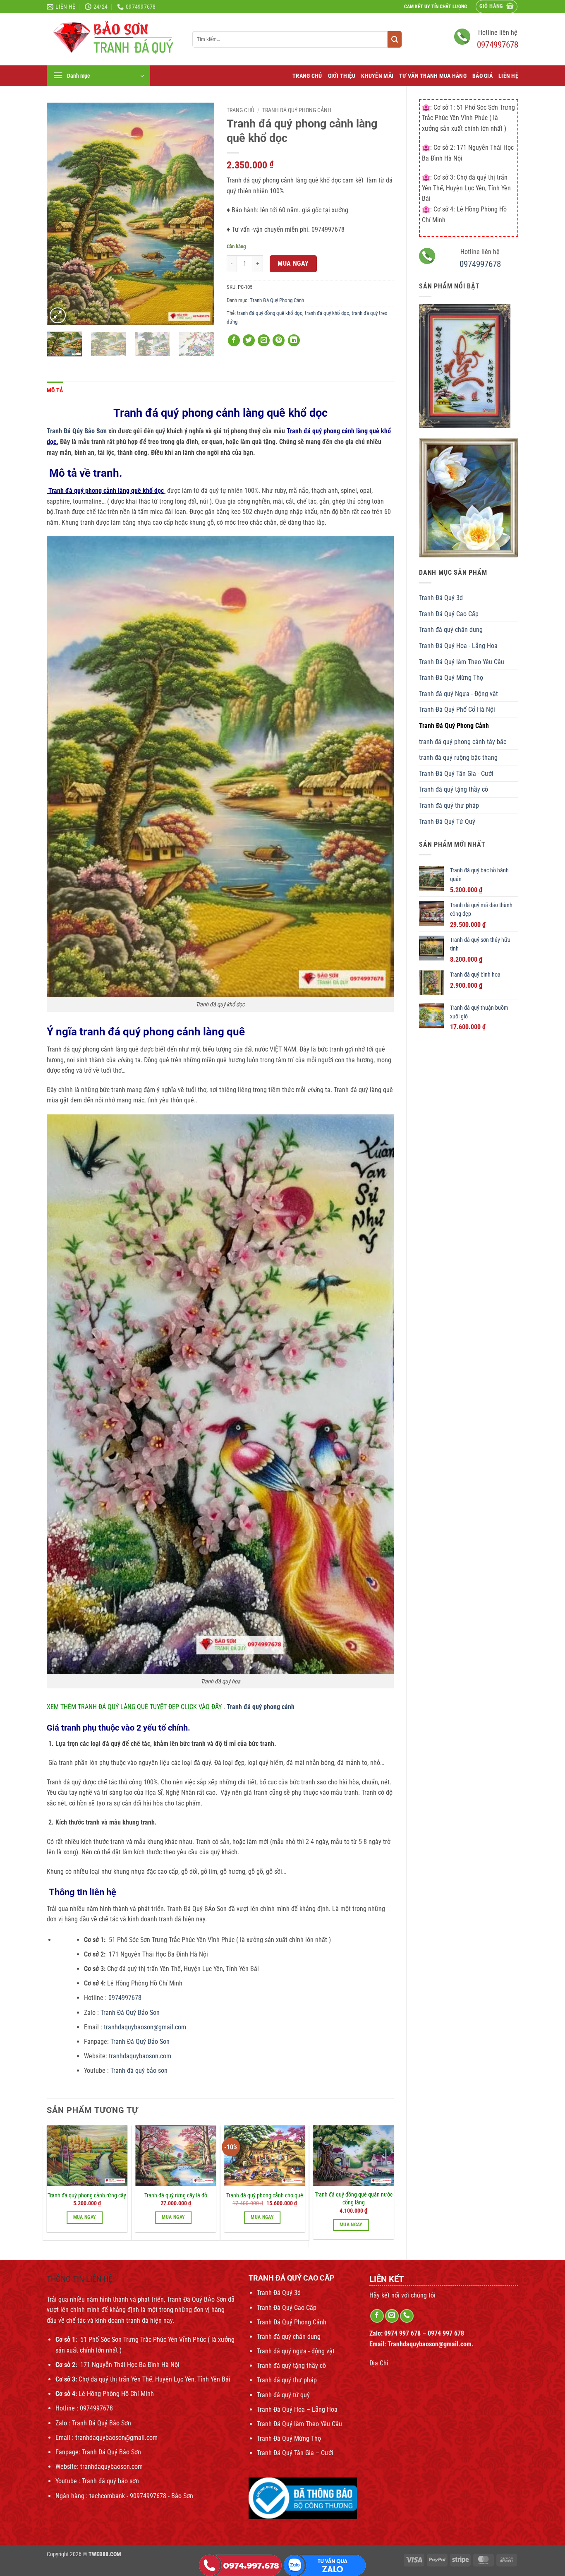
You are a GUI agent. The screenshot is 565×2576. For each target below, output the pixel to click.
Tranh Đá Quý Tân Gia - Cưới (456, 774)
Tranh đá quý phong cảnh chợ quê (265, 2195)
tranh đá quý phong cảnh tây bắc (463, 742)
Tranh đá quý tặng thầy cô (454, 789)
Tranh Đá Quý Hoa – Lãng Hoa (297, 2409)
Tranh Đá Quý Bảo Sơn (131, 2013)
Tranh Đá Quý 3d (441, 598)
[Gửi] (395, 39)
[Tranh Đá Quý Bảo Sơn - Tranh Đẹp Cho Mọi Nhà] (113, 40)
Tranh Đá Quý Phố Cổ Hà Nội (457, 709)
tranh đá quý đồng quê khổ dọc (270, 313)
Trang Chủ (307, 76)
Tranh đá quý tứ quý (283, 2395)
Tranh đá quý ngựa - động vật (296, 2351)
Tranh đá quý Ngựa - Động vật (458, 694)
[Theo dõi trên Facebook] (377, 2316)
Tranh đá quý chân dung (451, 630)
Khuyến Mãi (377, 76)
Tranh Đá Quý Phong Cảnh (454, 726)
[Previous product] (511, 92)
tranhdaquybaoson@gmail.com (144, 2027)
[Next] (200, 214)
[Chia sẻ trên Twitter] (249, 340)
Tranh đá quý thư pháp (449, 805)
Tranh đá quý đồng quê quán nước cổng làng (354, 2199)
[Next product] (496, 92)
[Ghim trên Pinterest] (279, 340)
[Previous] (60, 214)
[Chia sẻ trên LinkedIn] (294, 340)
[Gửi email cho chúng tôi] (392, 2316)
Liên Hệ (508, 76)
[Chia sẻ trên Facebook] (234, 340)
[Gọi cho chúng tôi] (407, 2316)
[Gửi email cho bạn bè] (264, 340)
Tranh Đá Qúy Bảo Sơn (78, 431)
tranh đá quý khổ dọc (327, 313)
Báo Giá (482, 76)
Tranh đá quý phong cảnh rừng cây (87, 2195)
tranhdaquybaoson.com (140, 2056)
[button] (497, 7)
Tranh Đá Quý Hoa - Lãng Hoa (458, 646)
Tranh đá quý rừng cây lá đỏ (176, 2195)
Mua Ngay (293, 264)
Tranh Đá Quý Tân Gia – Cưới (295, 2453)
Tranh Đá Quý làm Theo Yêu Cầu (462, 662)
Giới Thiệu (342, 76)
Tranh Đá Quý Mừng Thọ (451, 678)
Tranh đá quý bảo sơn (139, 2071)
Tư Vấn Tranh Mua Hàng (433, 76)
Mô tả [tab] (55, 390)
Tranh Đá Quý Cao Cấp (449, 614)
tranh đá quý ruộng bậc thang (458, 757)
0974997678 (498, 45)
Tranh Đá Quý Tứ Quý (447, 822)
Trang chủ (241, 110)
